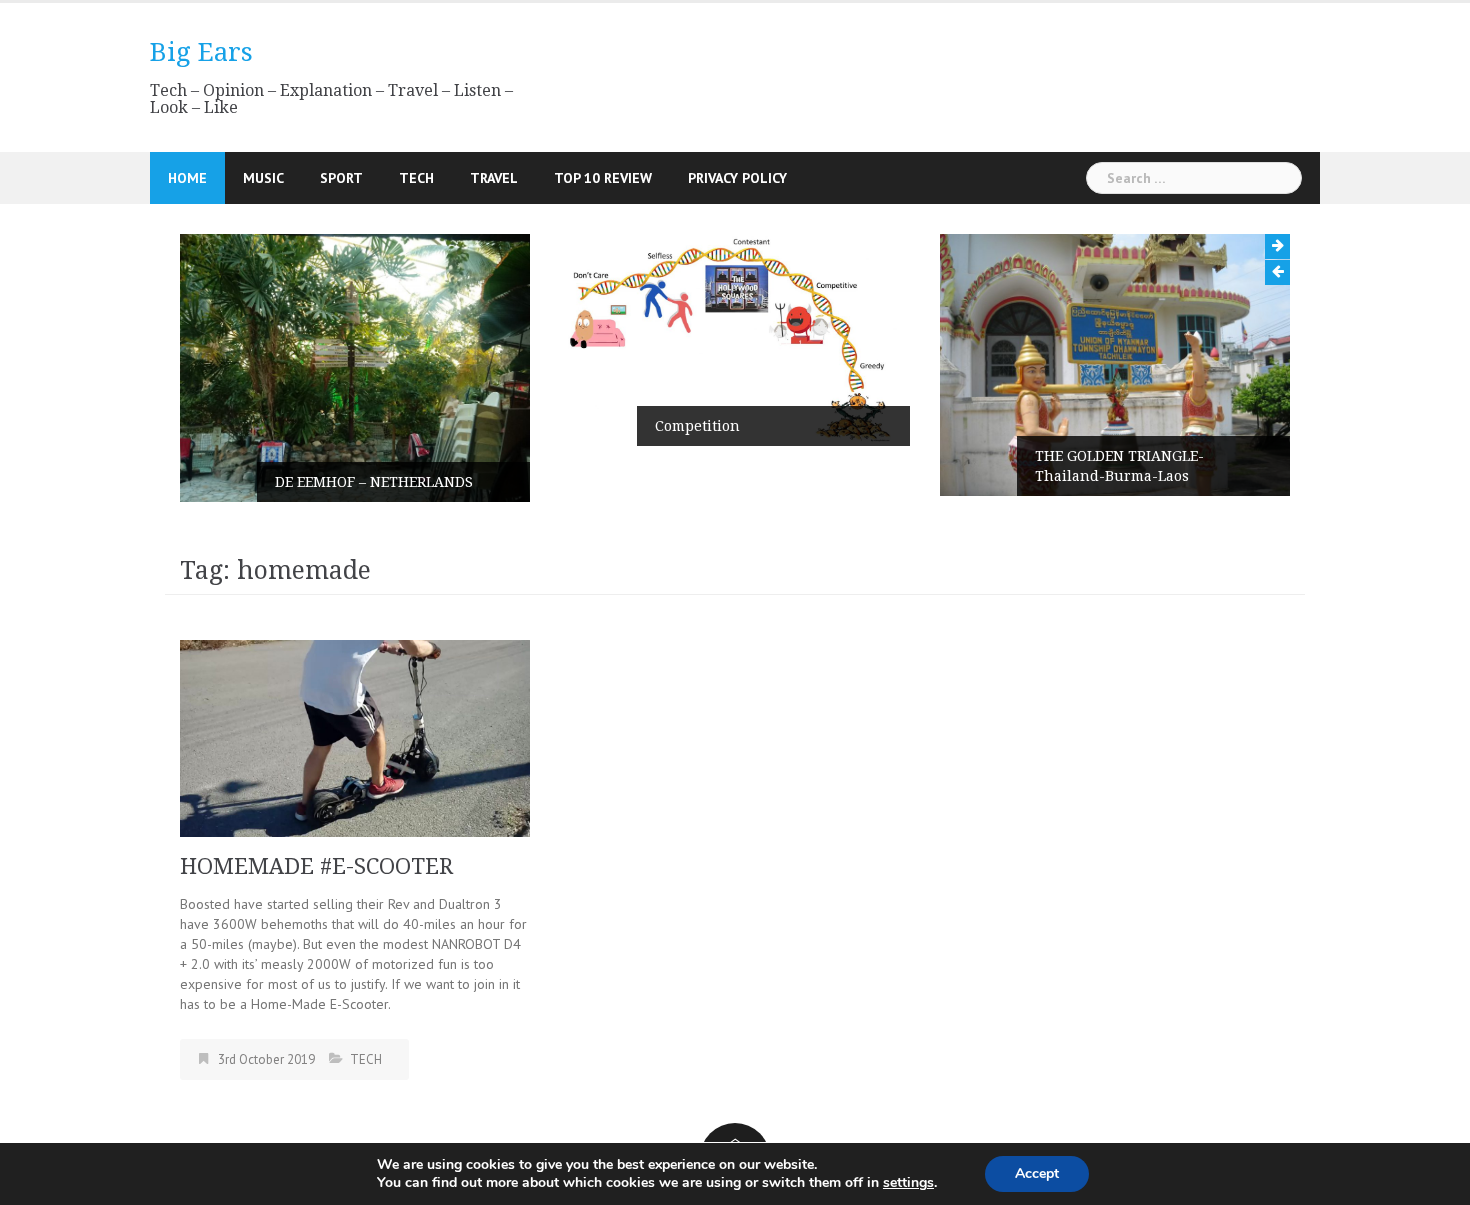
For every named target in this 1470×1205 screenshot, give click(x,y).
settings (908, 1183)
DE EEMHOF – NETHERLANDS (374, 482)
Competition (697, 426)
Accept (1037, 1173)
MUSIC (263, 178)
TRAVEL (494, 178)
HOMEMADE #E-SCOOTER (316, 866)
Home (187, 178)
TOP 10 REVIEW (603, 178)
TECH (416, 178)
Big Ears (201, 52)
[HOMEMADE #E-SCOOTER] (355, 737)
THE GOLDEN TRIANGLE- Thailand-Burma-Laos (1119, 466)
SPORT (341, 178)
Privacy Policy (737, 178)
